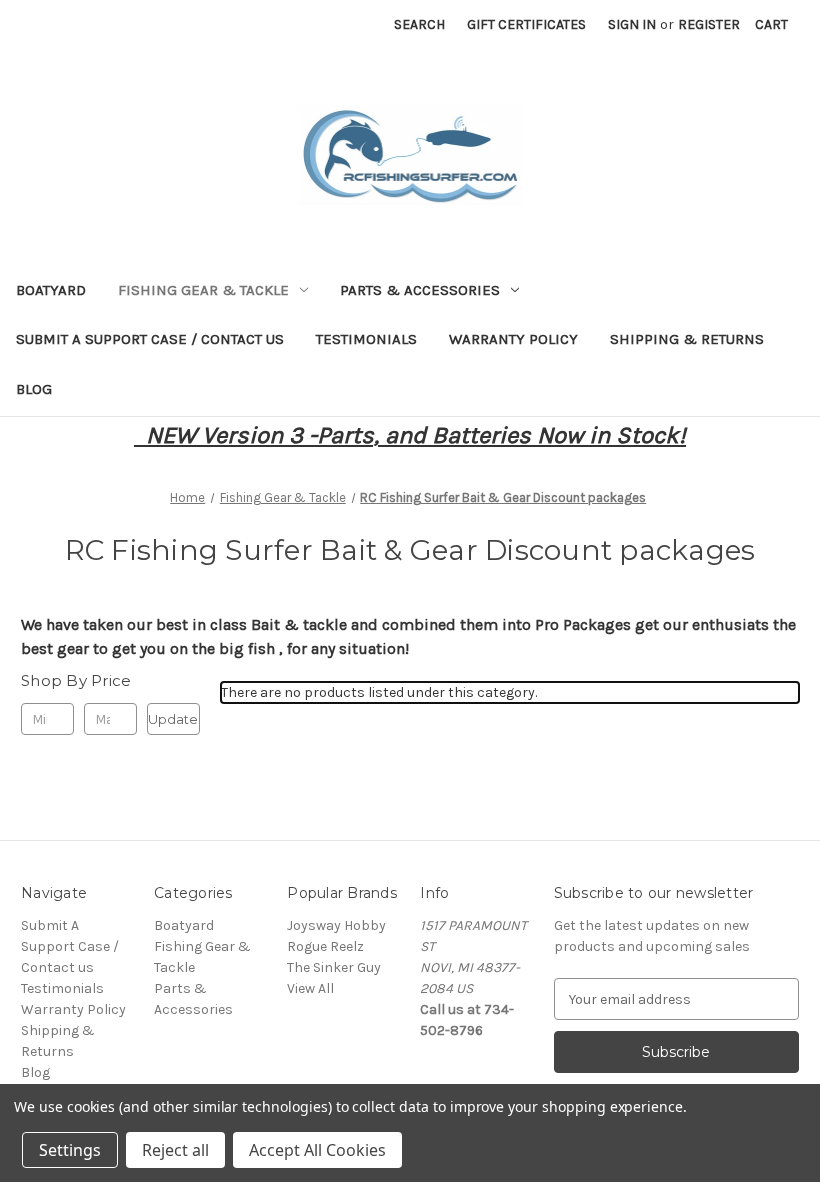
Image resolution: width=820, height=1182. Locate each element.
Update (173, 719)
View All (310, 988)
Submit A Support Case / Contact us (150, 339)
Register (709, 24)
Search (419, 24)
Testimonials (366, 339)
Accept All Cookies (317, 1150)
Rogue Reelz (325, 946)
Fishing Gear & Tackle (203, 290)
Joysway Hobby (336, 925)
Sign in (632, 24)
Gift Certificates (526, 24)
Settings (70, 1150)
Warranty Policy (513, 339)
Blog (34, 389)
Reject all (175, 1150)
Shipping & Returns (687, 339)
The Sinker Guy (334, 967)
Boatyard (51, 290)
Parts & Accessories (420, 290)
